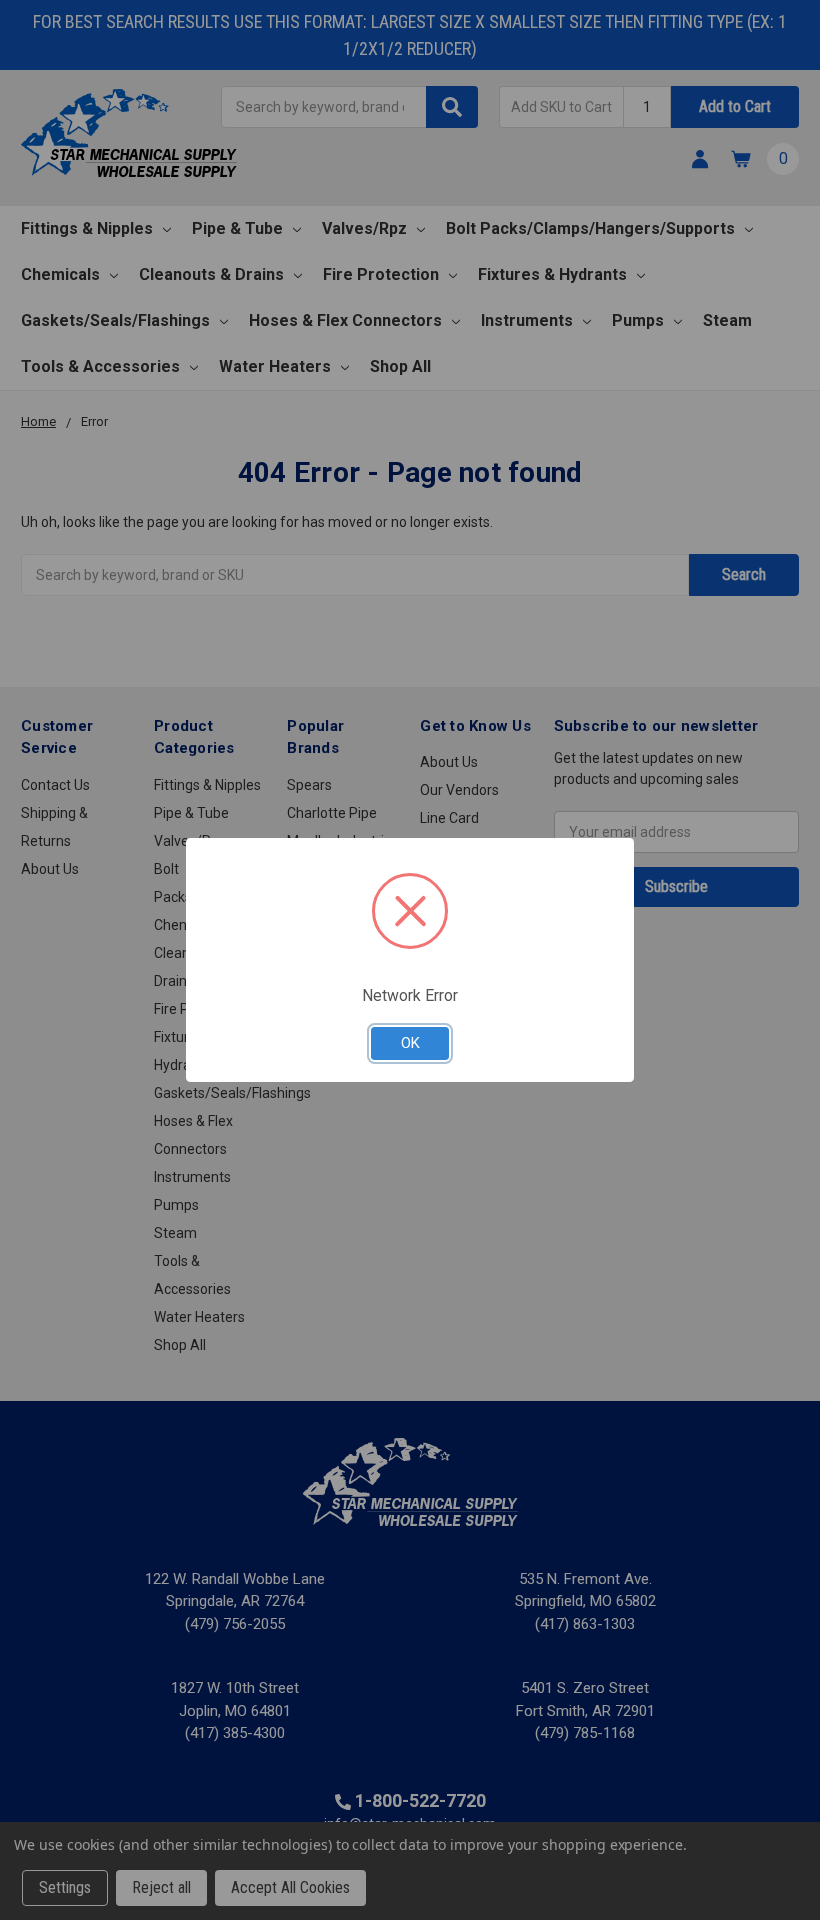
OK (410, 1043)
